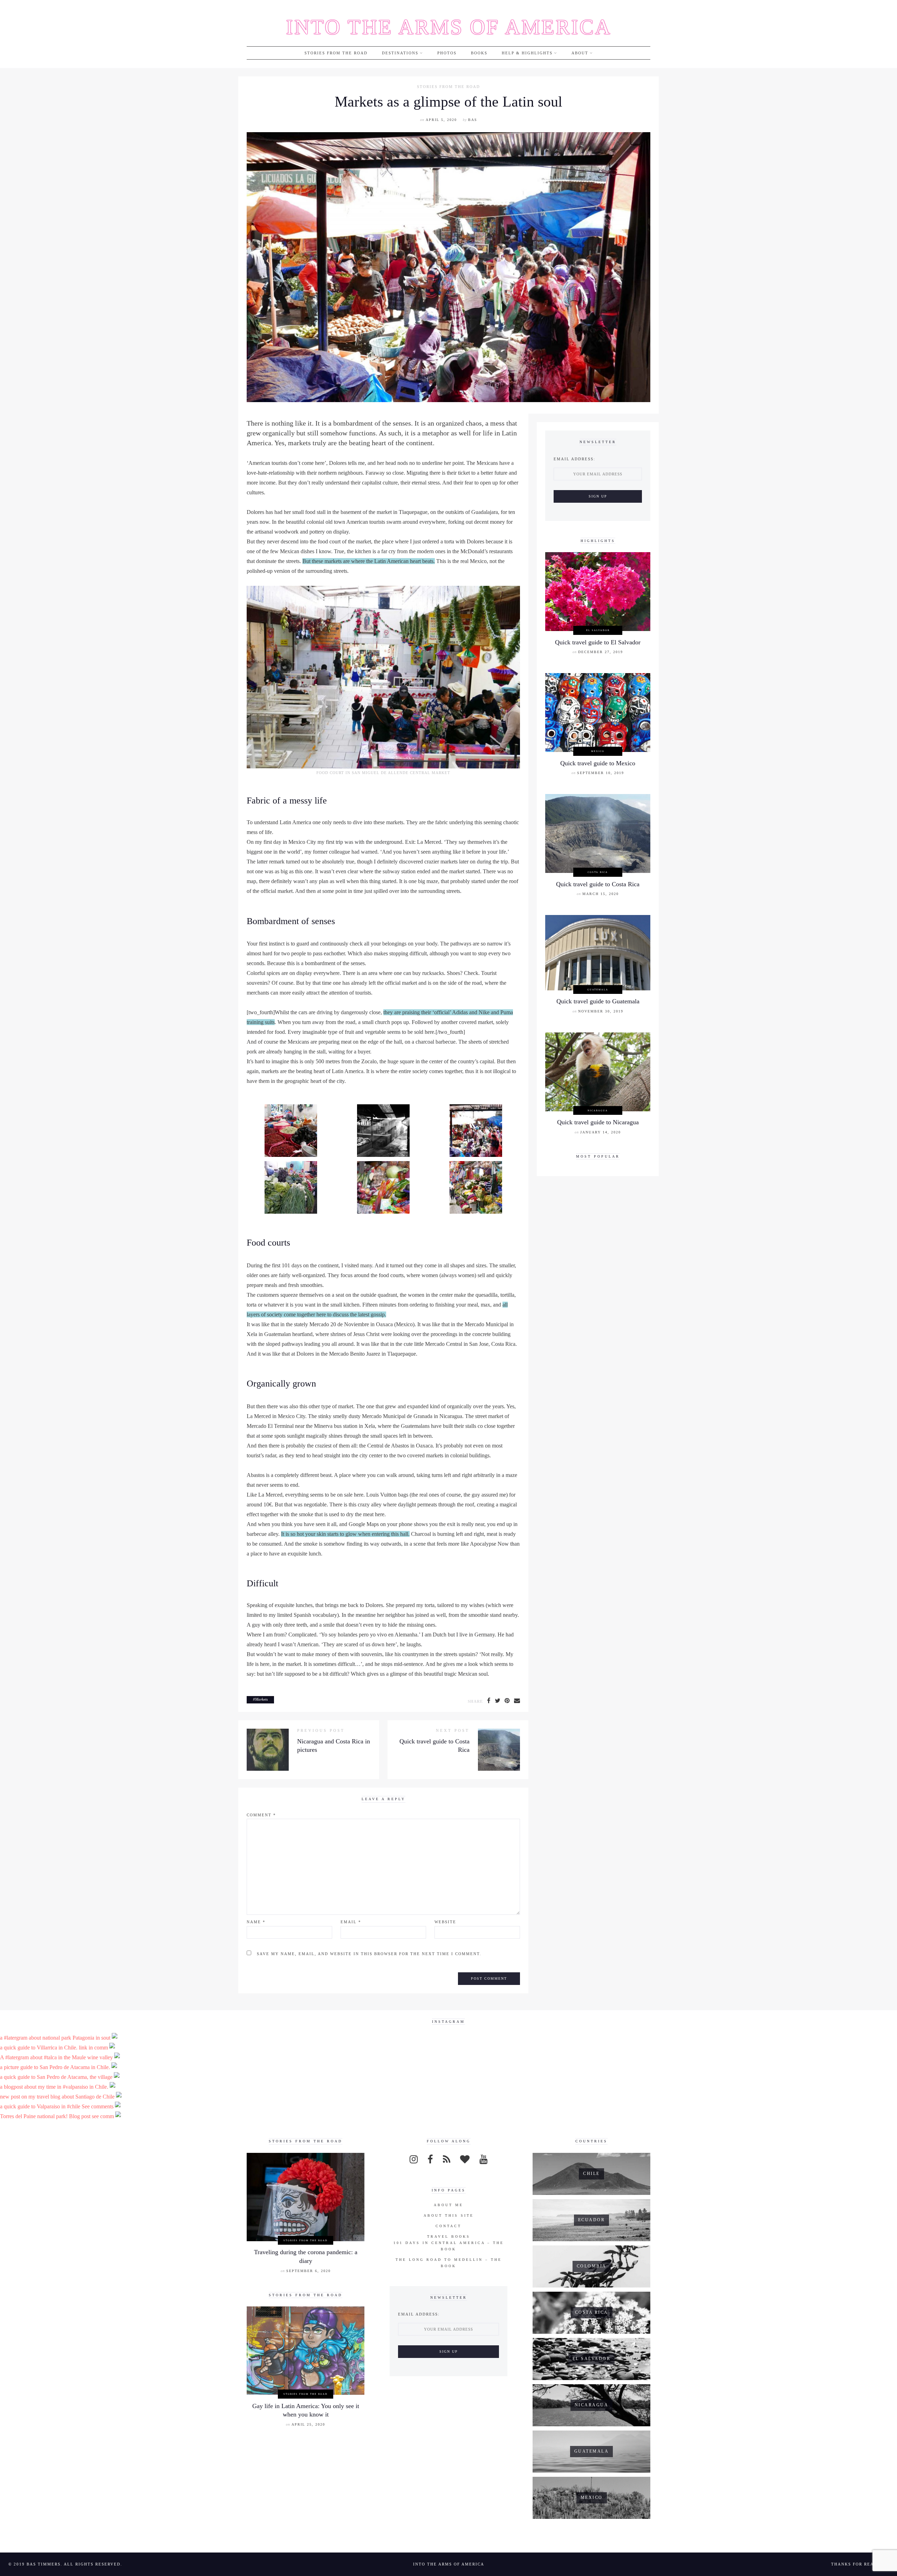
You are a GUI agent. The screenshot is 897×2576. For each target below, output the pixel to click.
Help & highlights (527, 53)
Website (445, 1922)
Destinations (400, 53)
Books (479, 53)
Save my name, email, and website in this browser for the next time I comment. (369, 1954)
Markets (261, 1699)
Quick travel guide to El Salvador (598, 642)
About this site (449, 2215)
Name (256, 1922)
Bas (473, 120)
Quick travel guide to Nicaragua (598, 1122)
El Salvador (598, 630)
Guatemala (598, 989)
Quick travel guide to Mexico (598, 763)
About (580, 53)
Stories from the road (336, 53)
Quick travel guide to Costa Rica (598, 884)
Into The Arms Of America (449, 27)
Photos (447, 53)
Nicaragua (598, 1110)
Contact (448, 2226)
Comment (261, 1815)
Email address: (574, 459)
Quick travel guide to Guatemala (598, 1001)
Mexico (598, 751)
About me (448, 2205)
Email (351, 1922)
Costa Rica (598, 872)
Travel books (449, 2236)
